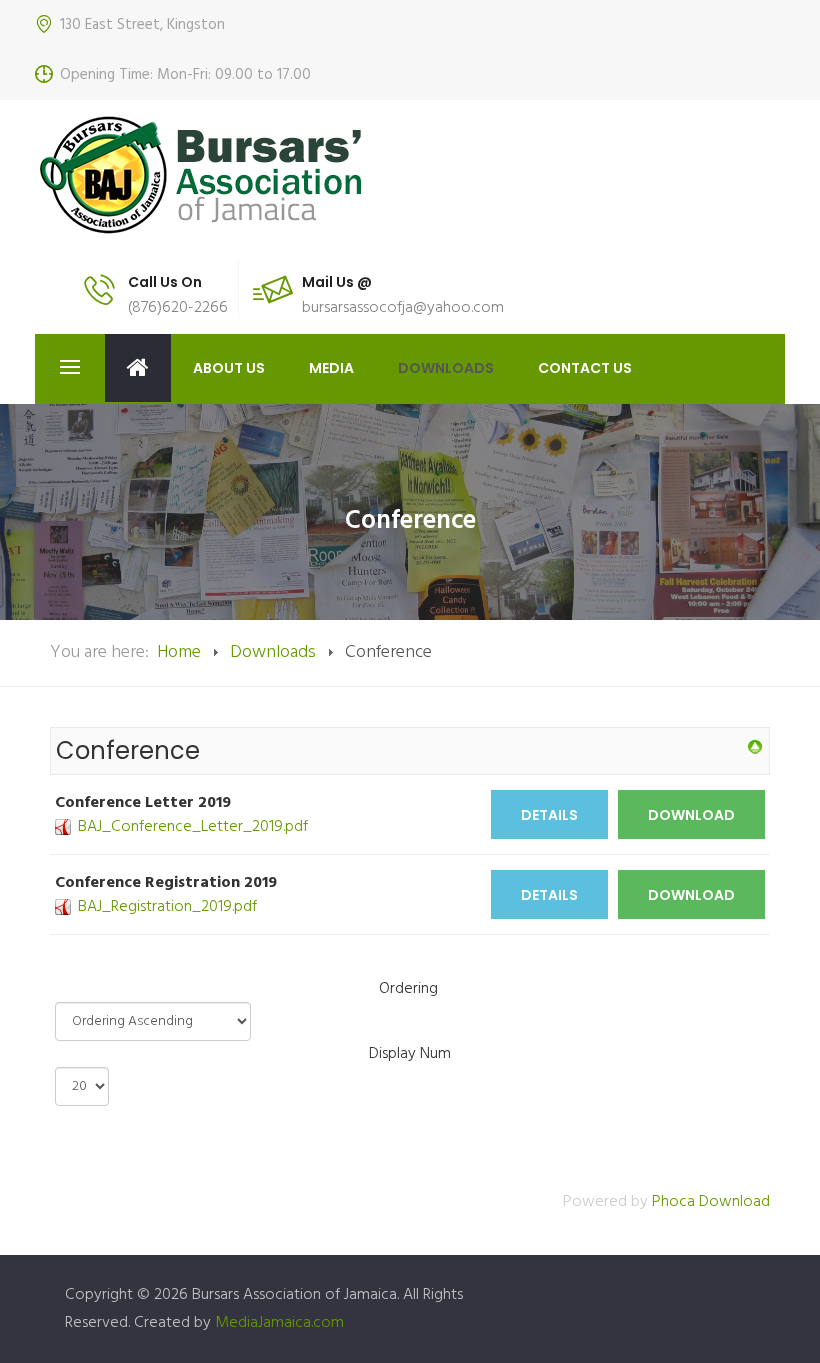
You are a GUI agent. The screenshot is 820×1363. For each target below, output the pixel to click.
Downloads (446, 368)
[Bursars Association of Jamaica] (207, 175)
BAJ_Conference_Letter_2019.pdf (193, 827)
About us (229, 368)
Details (549, 815)
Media (331, 368)
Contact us (585, 368)
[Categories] (755, 747)
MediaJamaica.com (279, 1323)
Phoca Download (711, 1202)
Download (691, 815)
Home (138, 368)
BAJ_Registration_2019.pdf (167, 907)
